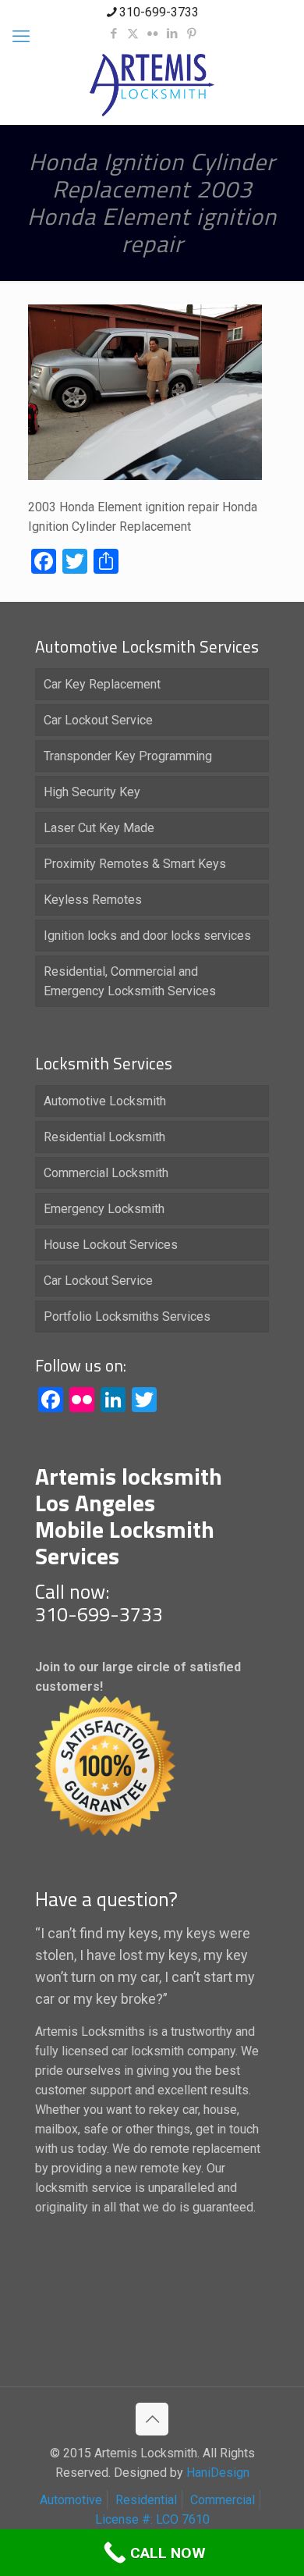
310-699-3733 (159, 12)
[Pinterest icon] (191, 34)
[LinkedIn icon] (172, 34)
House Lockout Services (111, 1245)
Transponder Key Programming (128, 756)
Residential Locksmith (104, 1137)
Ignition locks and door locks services (147, 936)
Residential (146, 2500)
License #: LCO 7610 (152, 2519)
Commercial (223, 2500)
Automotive (71, 2500)
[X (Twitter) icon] (133, 34)
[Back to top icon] (152, 2419)
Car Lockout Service (98, 720)
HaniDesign (216, 2473)
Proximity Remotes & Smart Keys (135, 864)
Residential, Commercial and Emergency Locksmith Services (130, 981)
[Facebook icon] (113, 34)
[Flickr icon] (152, 34)
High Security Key (92, 792)
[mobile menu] (21, 37)
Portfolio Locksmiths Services (127, 1316)
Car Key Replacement (102, 684)
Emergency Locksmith (104, 1209)
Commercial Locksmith (106, 1173)
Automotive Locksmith (105, 1101)
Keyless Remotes (93, 900)
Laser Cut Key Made (99, 828)
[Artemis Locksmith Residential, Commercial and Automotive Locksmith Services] (152, 85)
